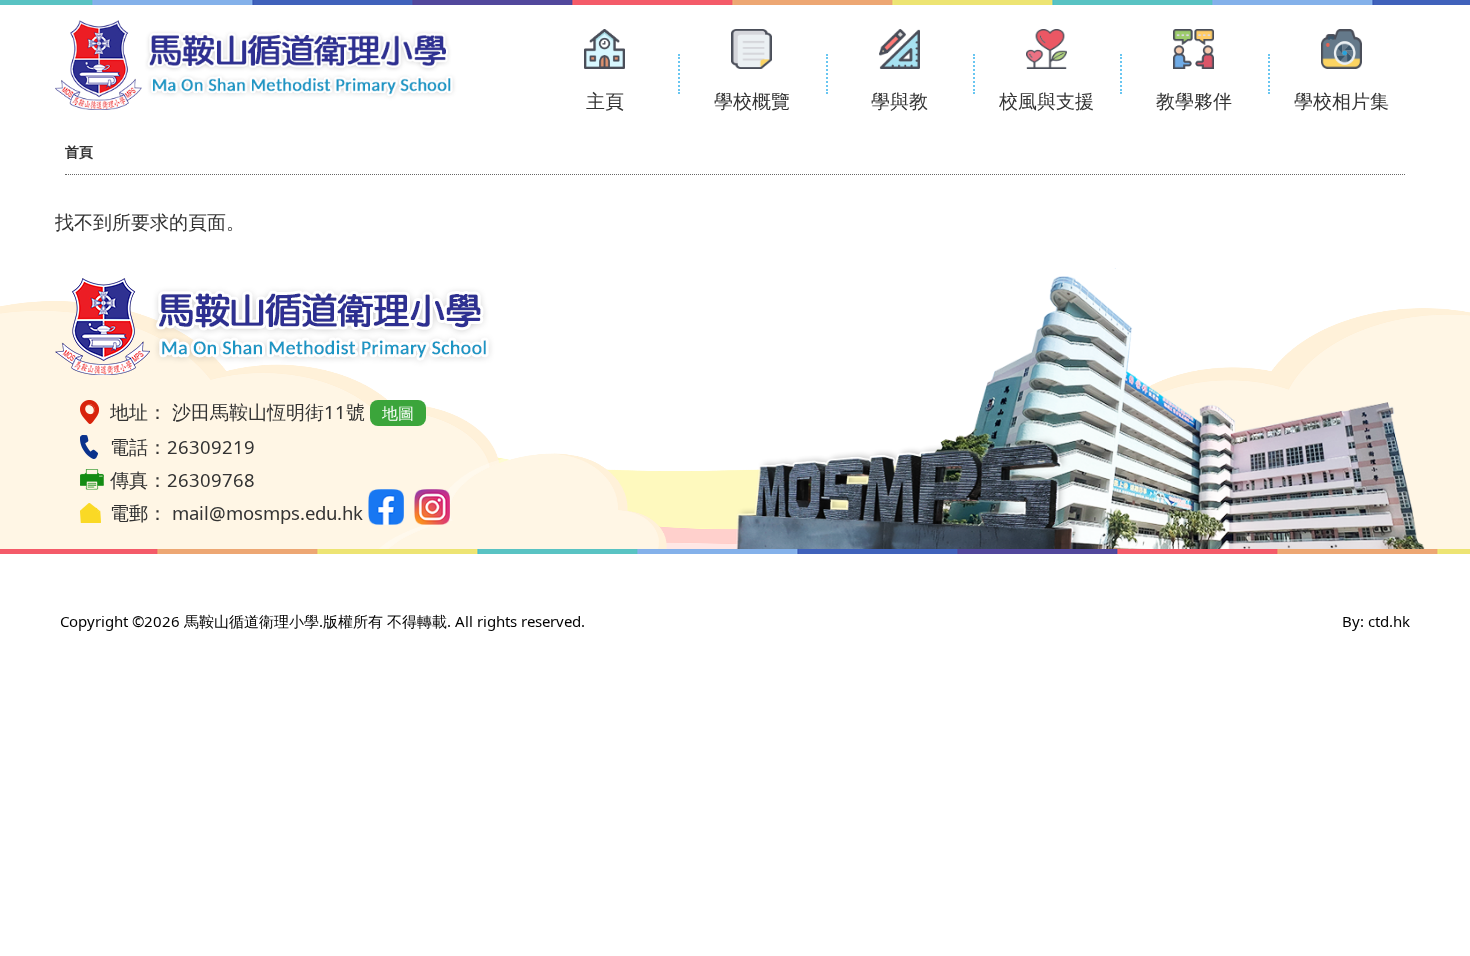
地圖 (398, 413)
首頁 (79, 151)
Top (1419, 873)
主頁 (605, 101)
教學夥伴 (1194, 101)
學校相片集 (1341, 101)
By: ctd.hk (1376, 621)
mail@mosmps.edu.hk (267, 512)
